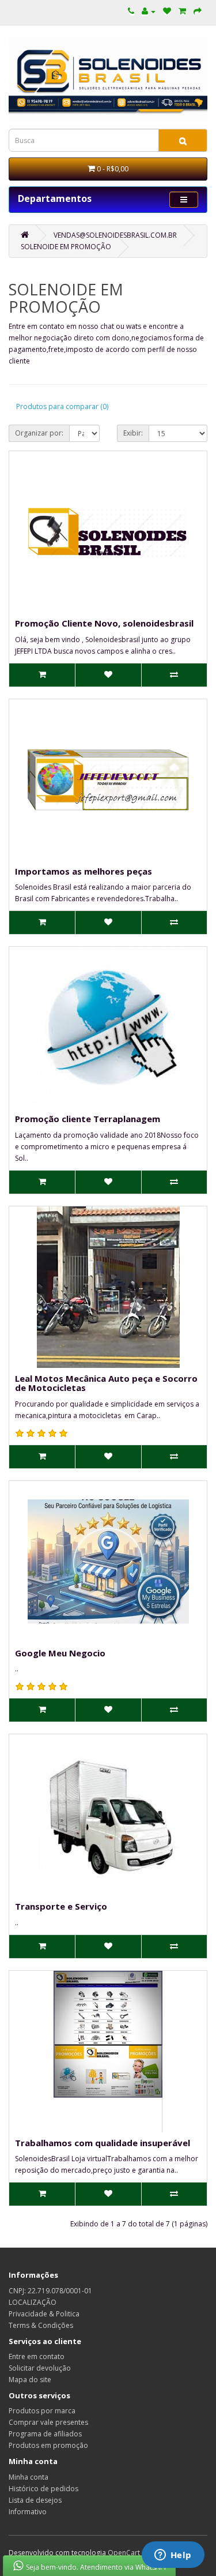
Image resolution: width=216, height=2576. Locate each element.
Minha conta (29, 2477)
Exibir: (133, 433)
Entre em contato (37, 2356)
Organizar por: (39, 433)
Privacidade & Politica (44, 2314)
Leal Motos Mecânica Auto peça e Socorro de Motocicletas (106, 1383)
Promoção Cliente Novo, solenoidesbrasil (104, 623)
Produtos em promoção (48, 2445)
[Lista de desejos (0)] (167, 11)
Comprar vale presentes (48, 2422)
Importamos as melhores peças (84, 871)
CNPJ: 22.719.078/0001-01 (50, 2291)
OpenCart (124, 2553)
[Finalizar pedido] (198, 11)
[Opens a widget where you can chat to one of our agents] (173, 2556)
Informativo (28, 2512)
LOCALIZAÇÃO (33, 2302)
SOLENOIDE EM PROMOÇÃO (66, 247)
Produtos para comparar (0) (62, 406)
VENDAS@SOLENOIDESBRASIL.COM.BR (115, 235)
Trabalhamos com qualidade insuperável (103, 2143)
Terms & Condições (41, 2325)
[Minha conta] (149, 11)
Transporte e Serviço (61, 1906)
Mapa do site (30, 2380)
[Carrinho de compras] (182, 11)
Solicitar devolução (40, 2368)
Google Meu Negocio (60, 1653)
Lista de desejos (35, 2500)
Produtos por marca (42, 2411)
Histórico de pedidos (43, 2489)
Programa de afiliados (45, 2434)
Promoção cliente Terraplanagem (88, 1119)
